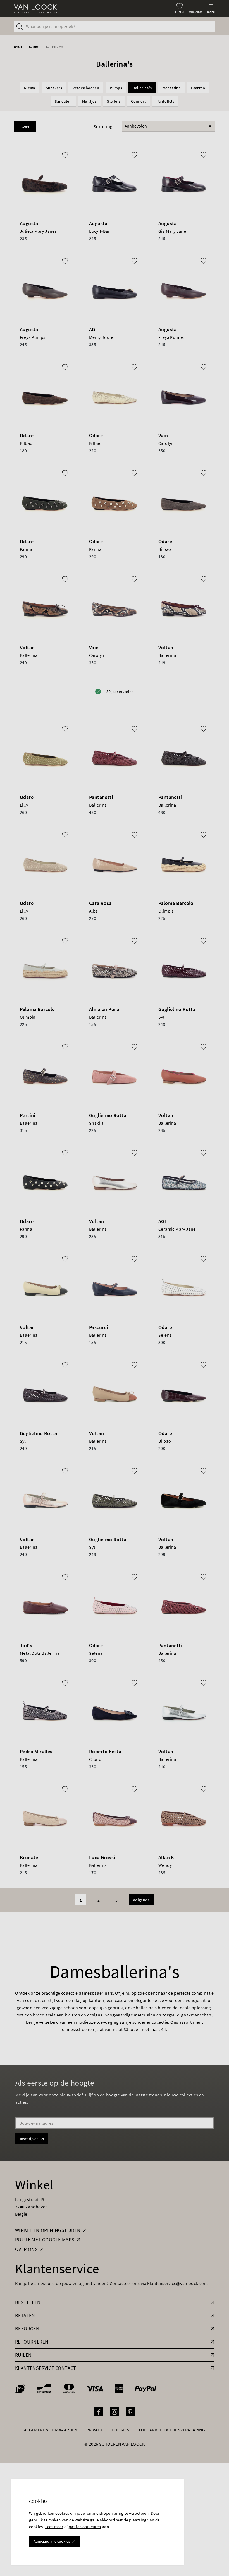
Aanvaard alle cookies (52, 2541)
